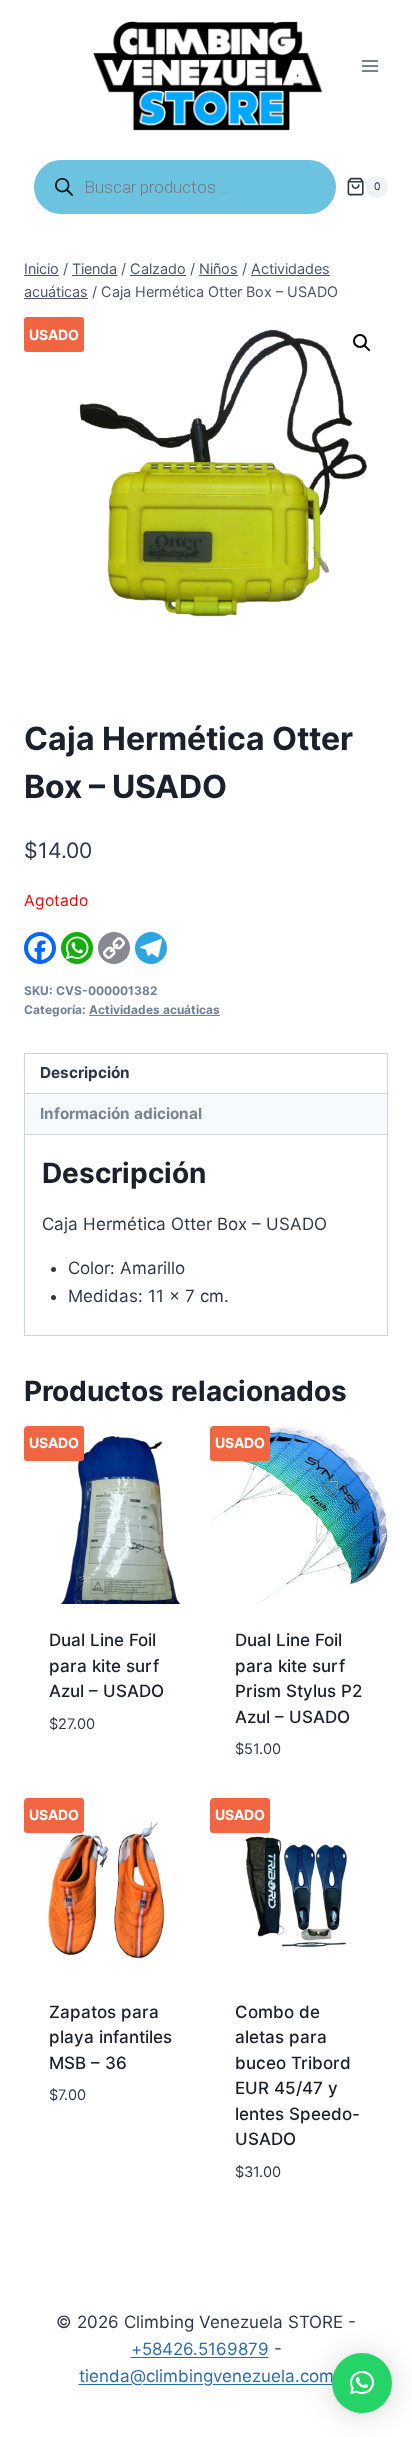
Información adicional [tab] (121, 1113)
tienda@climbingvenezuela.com (206, 2376)
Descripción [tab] (85, 1072)
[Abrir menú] (369, 66)
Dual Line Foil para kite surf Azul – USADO (106, 1665)
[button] (362, 343)
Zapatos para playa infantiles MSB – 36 (110, 2037)
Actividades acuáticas (154, 1009)
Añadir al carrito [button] (89, 1769)
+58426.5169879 (200, 2349)
